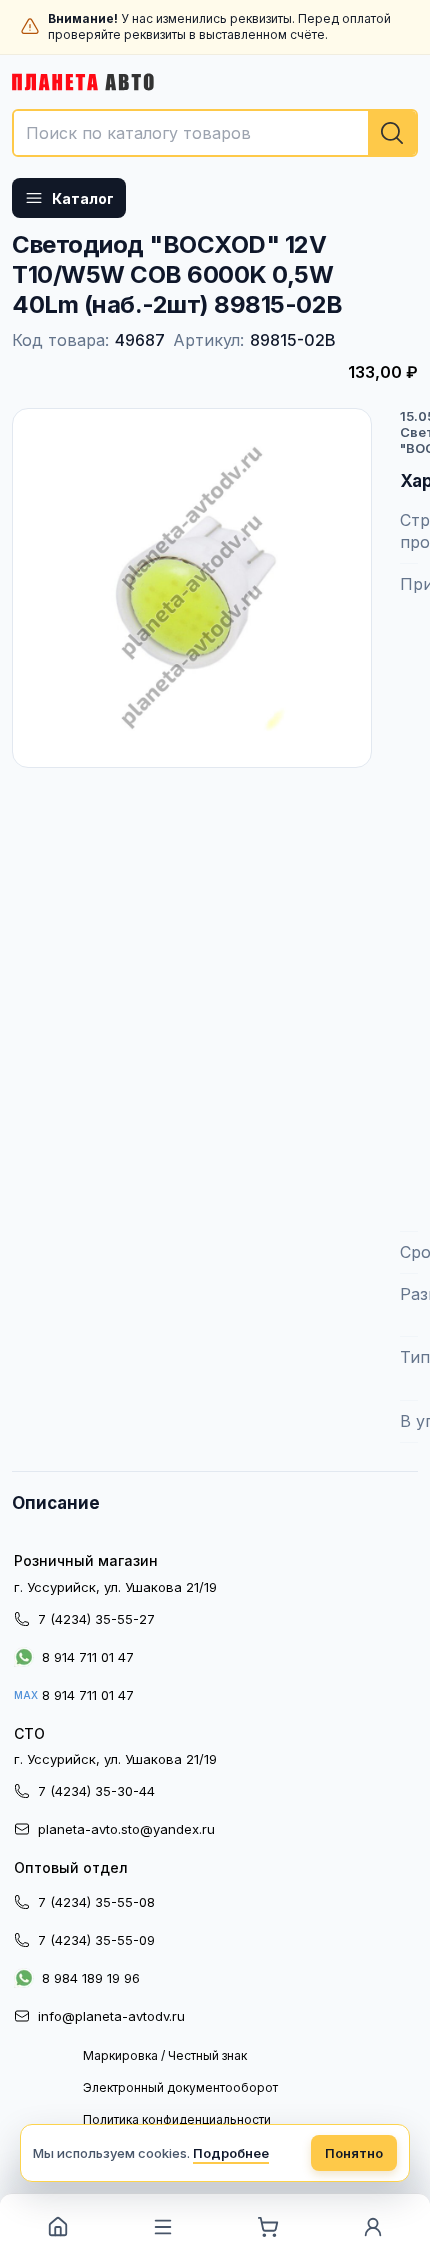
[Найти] (392, 133)
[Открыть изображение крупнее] (192, 588)
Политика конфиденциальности (177, 2119)
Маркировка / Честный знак (165, 2055)
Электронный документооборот (180, 2087)
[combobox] (215, 133)
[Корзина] (267, 2227)
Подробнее (231, 2153)
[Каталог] (162, 2227)
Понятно (354, 2153)
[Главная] (57, 2227)
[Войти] (372, 2227)
